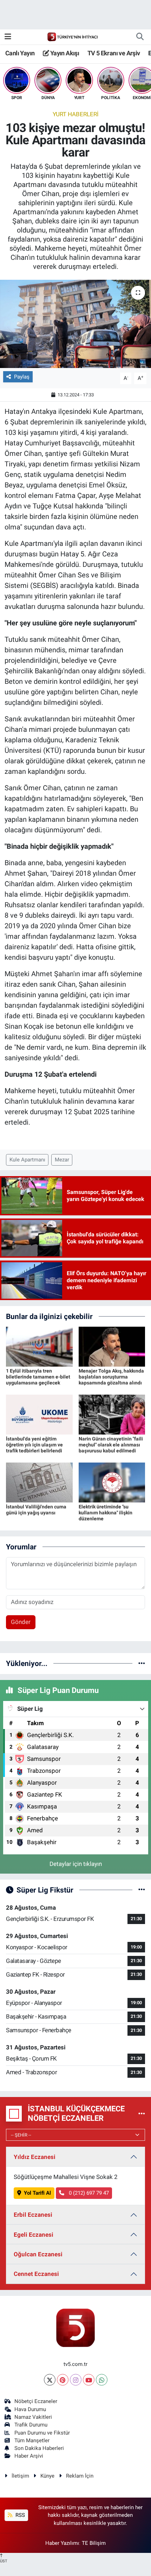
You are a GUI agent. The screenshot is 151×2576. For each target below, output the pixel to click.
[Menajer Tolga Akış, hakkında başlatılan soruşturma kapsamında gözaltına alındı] (112, 1346)
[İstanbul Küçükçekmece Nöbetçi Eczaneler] (142, 2113)
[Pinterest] (63, 2380)
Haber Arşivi (29, 2456)
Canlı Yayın (20, 53)
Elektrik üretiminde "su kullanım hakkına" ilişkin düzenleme (106, 1513)
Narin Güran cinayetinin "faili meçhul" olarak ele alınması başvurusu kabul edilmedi (111, 1445)
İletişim (20, 2476)
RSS (19, 2515)
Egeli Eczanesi (34, 2235)
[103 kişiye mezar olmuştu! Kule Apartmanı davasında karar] (75, 324)
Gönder (21, 1622)
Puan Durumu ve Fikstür (42, 2433)
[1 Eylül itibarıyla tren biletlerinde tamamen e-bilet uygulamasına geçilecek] (39, 1346)
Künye (47, 2476)
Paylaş (22, 377)
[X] (50, 2380)
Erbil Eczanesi (33, 2215)
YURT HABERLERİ (76, 114)
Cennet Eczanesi (36, 2274)
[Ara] (140, 37)
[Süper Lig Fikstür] (142, 1890)
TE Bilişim (94, 2543)
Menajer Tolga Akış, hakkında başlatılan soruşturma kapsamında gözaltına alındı (111, 1377)
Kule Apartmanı (27, 1160)
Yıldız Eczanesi (35, 2157)
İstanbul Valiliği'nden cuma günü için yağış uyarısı (36, 1510)
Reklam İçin (80, 2476)
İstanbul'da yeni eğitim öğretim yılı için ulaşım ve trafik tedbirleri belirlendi (34, 1445)
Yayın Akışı (64, 53)
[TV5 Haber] (72, 36)
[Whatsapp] (102, 2380)
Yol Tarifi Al (37, 2193)
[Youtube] (89, 2380)
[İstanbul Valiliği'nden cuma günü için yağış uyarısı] (39, 1482)
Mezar (62, 1160)
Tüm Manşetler (32, 2440)
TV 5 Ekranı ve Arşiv (114, 53)
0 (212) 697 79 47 (88, 2193)
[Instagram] (76, 2380)
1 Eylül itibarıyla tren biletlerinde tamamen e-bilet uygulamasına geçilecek (38, 1377)
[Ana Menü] (8, 36)
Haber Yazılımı (62, 2543)
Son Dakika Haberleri (39, 2448)
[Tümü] (142, 1663)
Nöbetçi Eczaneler (36, 2401)
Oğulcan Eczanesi (38, 2254)
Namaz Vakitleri (33, 2417)
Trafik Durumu (31, 2425)
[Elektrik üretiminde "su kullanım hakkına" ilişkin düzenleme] (112, 1482)
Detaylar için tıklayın (76, 1864)
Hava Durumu (30, 2409)
